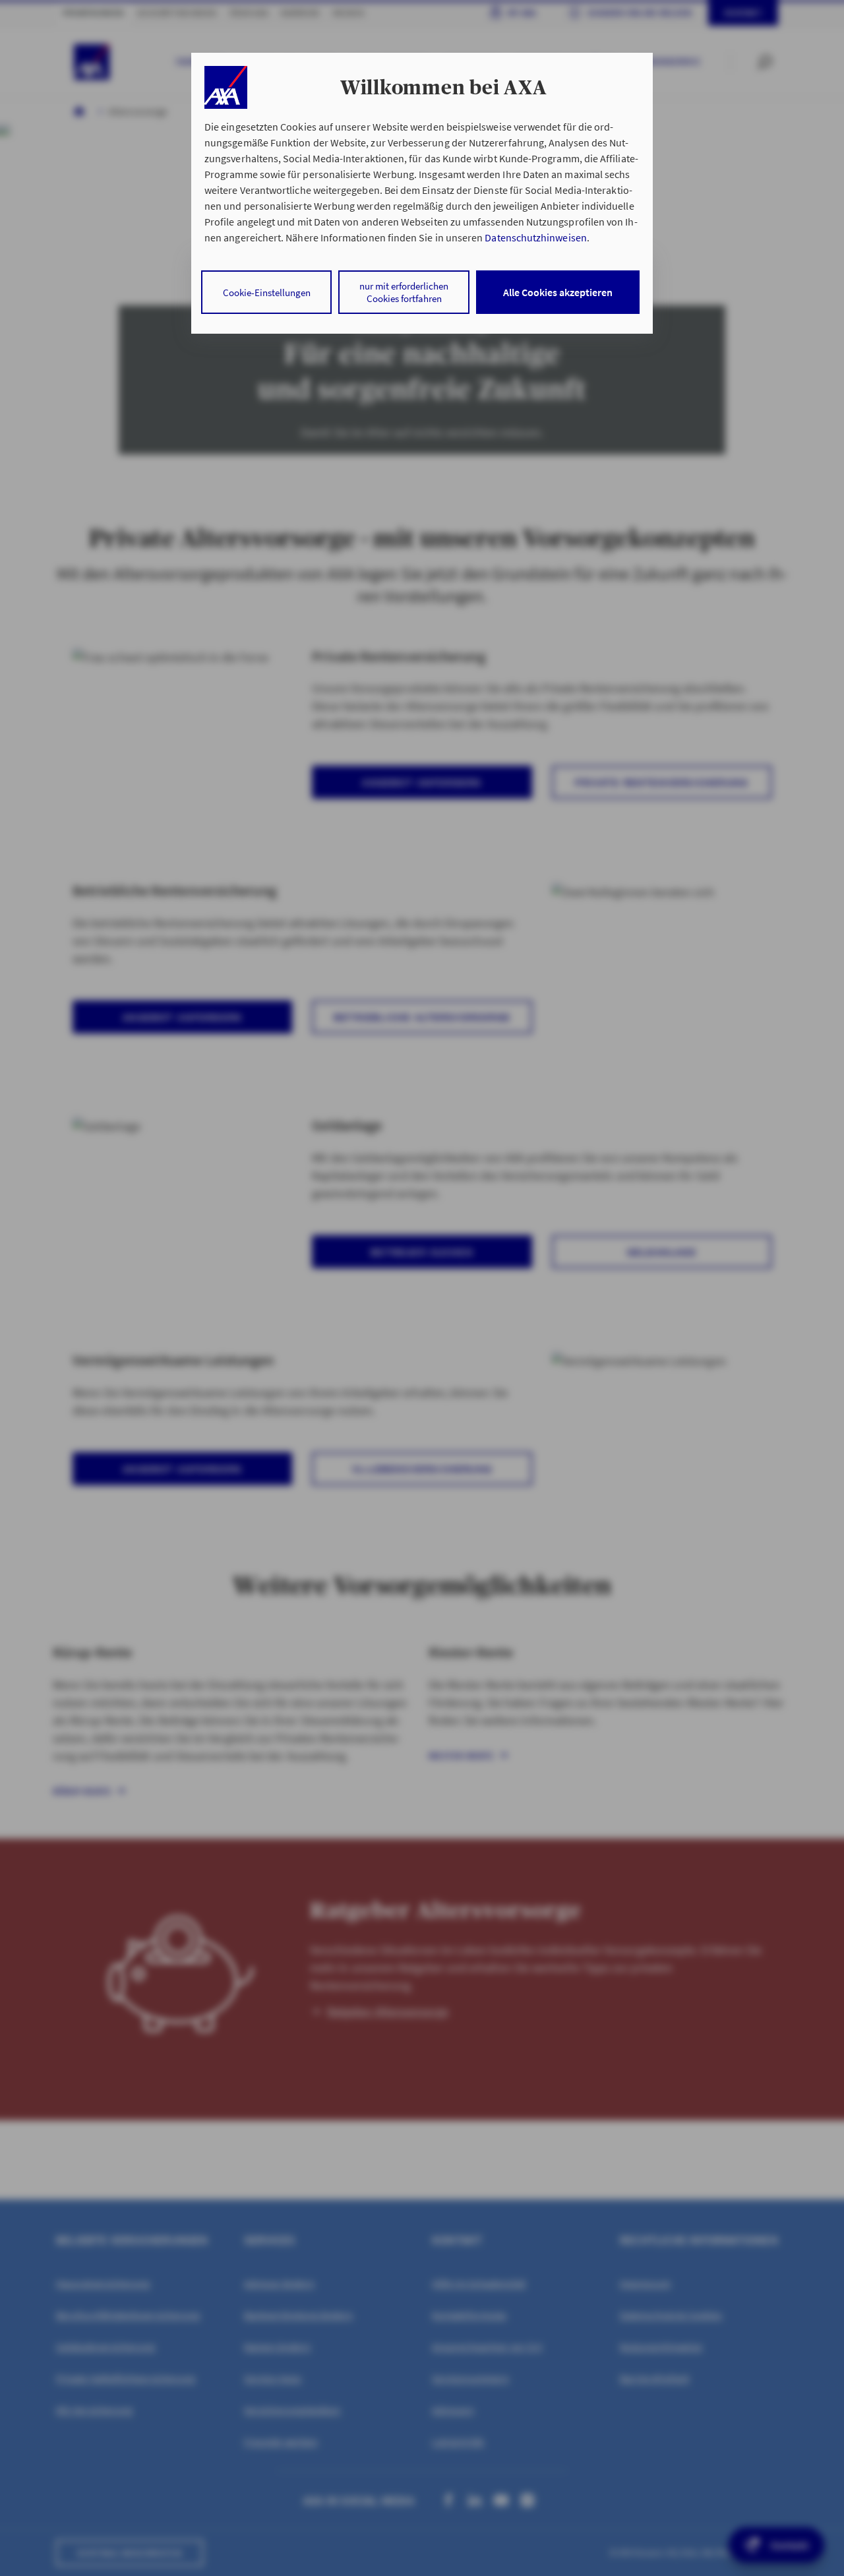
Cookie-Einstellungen (267, 292)
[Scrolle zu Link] (226, 87)
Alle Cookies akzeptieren (558, 292)
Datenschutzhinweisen (535, 237)
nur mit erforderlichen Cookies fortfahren (404, 292)
